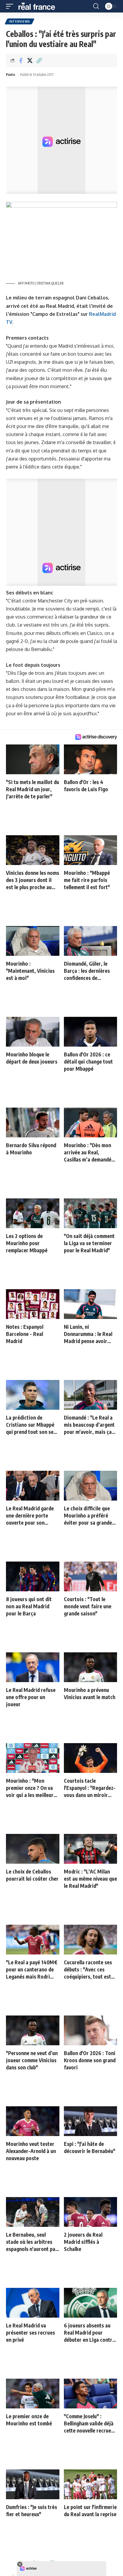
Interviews (20, 21)
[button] (11, 6)
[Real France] (39, 6)
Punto (11, 75)
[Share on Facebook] (21, 60)
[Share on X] (30, 60)
